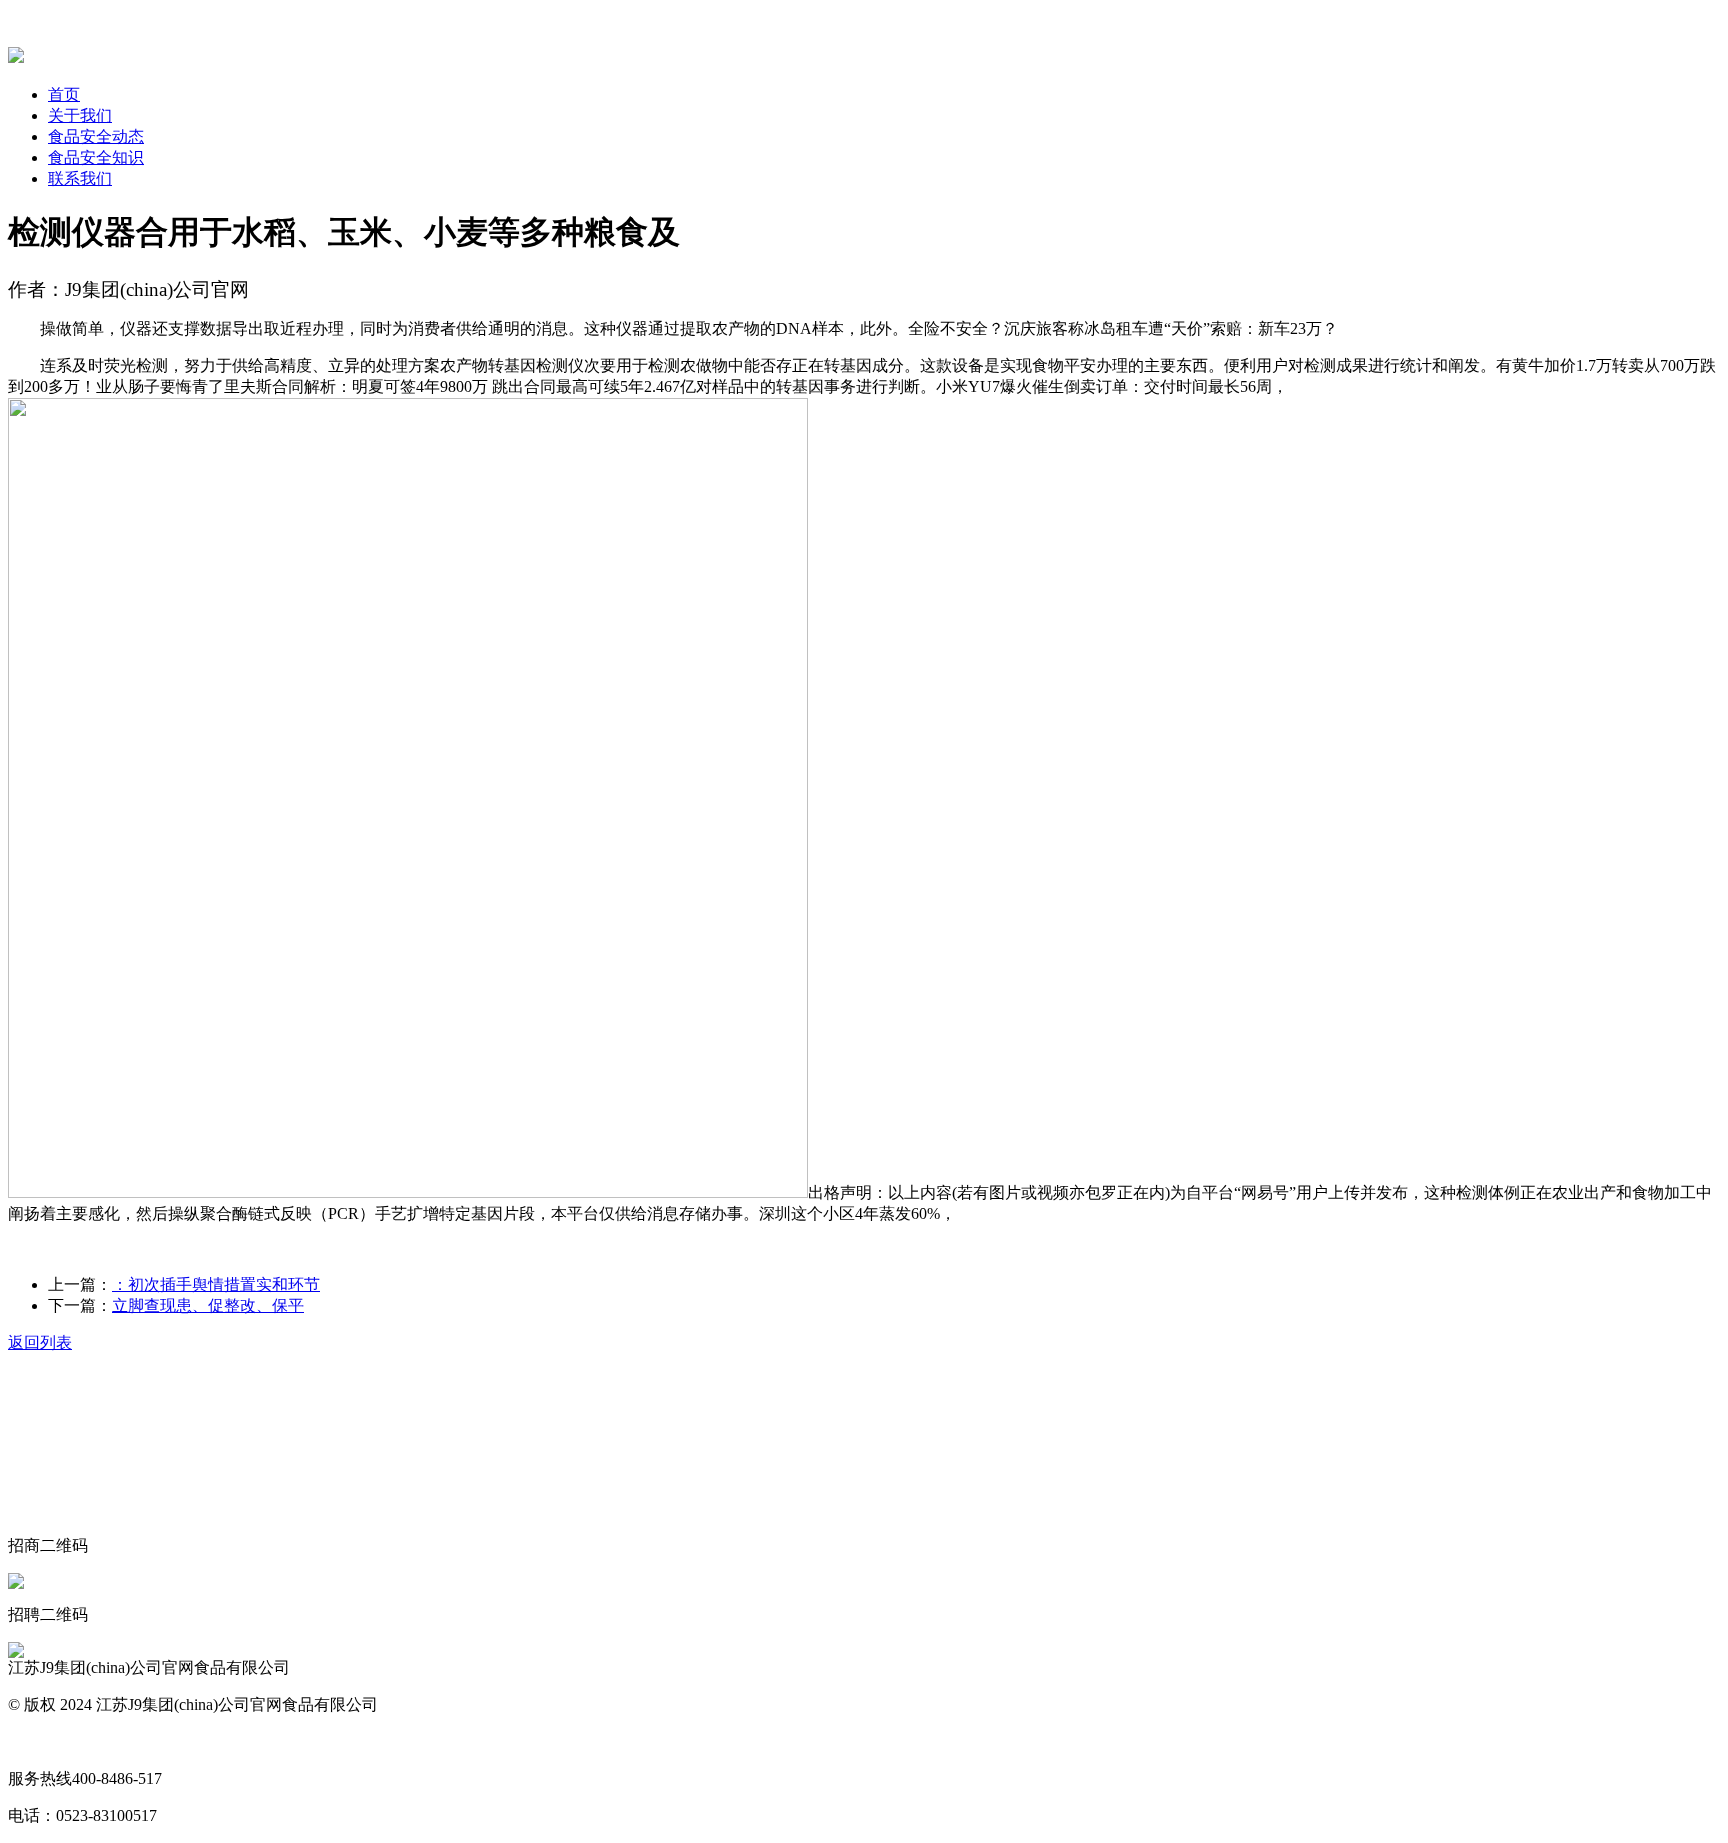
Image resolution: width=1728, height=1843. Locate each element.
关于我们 (80, 115)
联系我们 (80, 178)
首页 (64, 94)
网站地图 (40, 1741)
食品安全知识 (96, 157)
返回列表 (40, 1342)
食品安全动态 (96, 136)
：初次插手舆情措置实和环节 (216, 1284)
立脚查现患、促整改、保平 (208, 1305)
